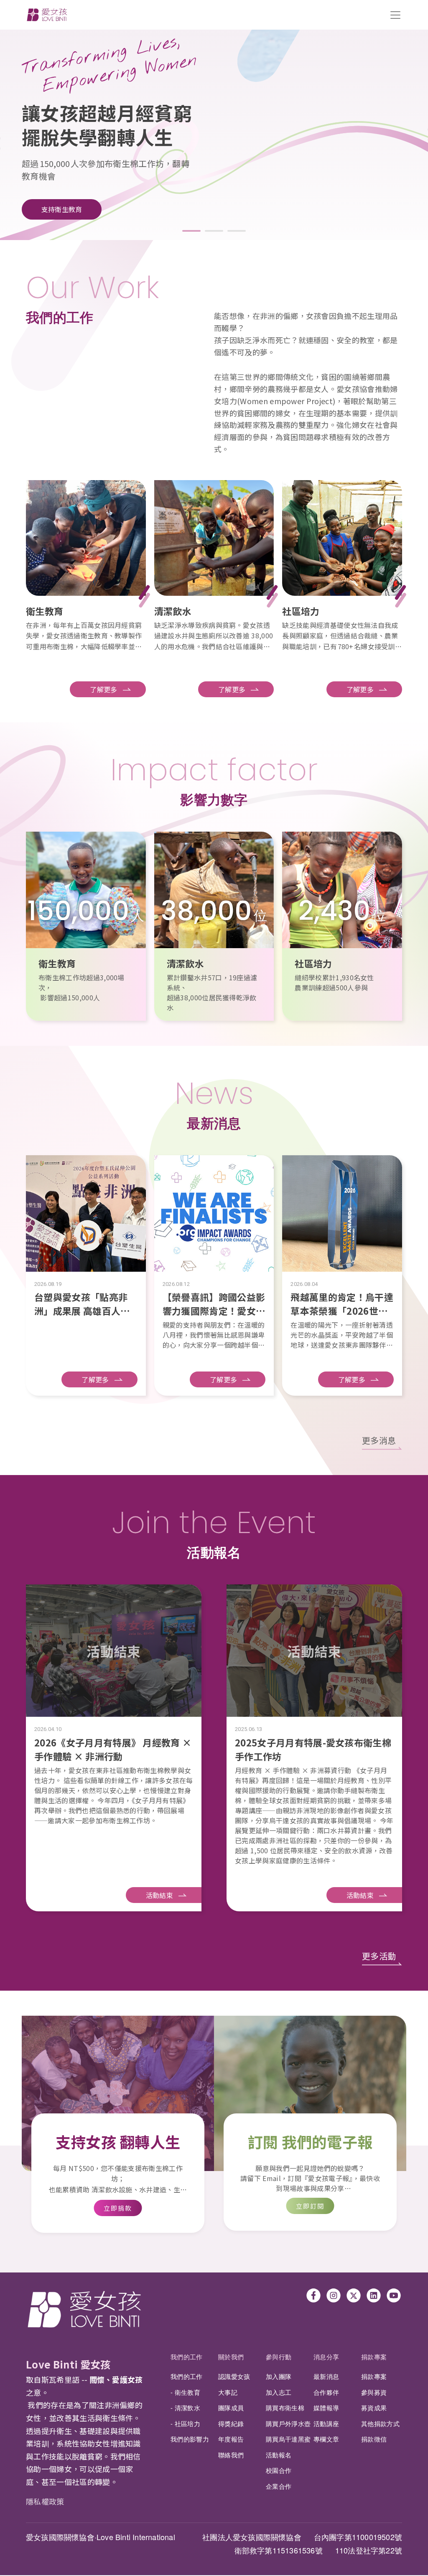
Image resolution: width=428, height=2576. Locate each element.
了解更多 (103, 689)
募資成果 (374, 2408)
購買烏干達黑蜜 (288, 2439)
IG (334, 2295)
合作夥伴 (326, 2392)
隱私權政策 (45, 2501)
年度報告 (231, 2439)
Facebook (313, 2295)
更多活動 (379, 1956)
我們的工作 (187, 2357)
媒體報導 (326, 2408)
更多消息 (379, 1440)
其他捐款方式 (380, 2423)
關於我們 (231, 2357)
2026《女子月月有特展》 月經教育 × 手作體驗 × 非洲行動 (113, 1749)
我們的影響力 (190, 2439)
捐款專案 (374, 2357)
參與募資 (374, 2392)
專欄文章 (326, 2439)
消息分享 (326, 2357)
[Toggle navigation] (395, 15)
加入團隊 (279, 2376)
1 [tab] (191, 231)
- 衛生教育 (185, 2392)
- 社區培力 (185, 2423)
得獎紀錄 (231, 2423)
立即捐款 (118, 2208)
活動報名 (279, 2455)
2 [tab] (214, 231)
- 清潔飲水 (185, 2408)
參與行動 (279, 2357)
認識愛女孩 (234, 2376)
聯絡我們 (231, 2455)
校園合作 (279, 2470)
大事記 (228, 2392)
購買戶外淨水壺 (288, 2423)
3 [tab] (237, 231)
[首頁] (47, 15)
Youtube (394, 2295)
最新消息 (326, 2376)
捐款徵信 (374, 2439)
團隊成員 (231, 2408)
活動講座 (326, 2423)
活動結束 (159, 1895)
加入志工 (279, 2392)
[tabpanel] (214, 126)
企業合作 (279, 2486)
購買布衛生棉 (285, 2408)
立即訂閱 (310, 2206)
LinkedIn (374, 2295)
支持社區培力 (62, 197)
